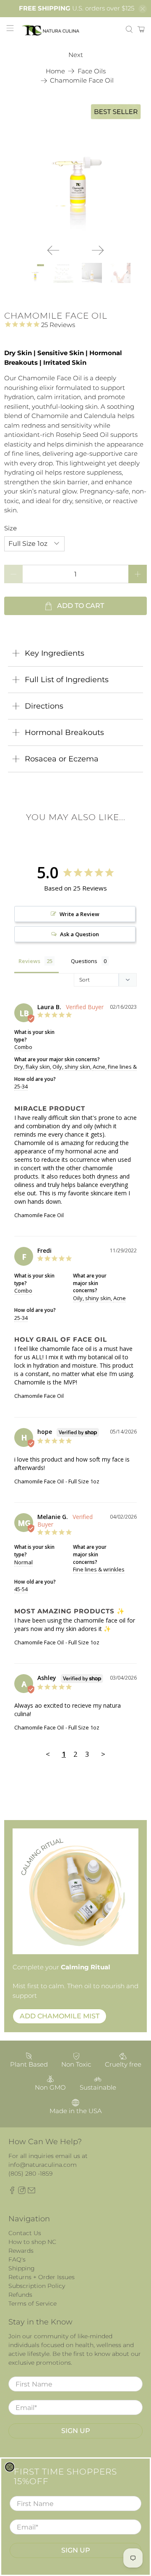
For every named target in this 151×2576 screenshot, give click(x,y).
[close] (10, 2467)
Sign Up (76, 2550)
